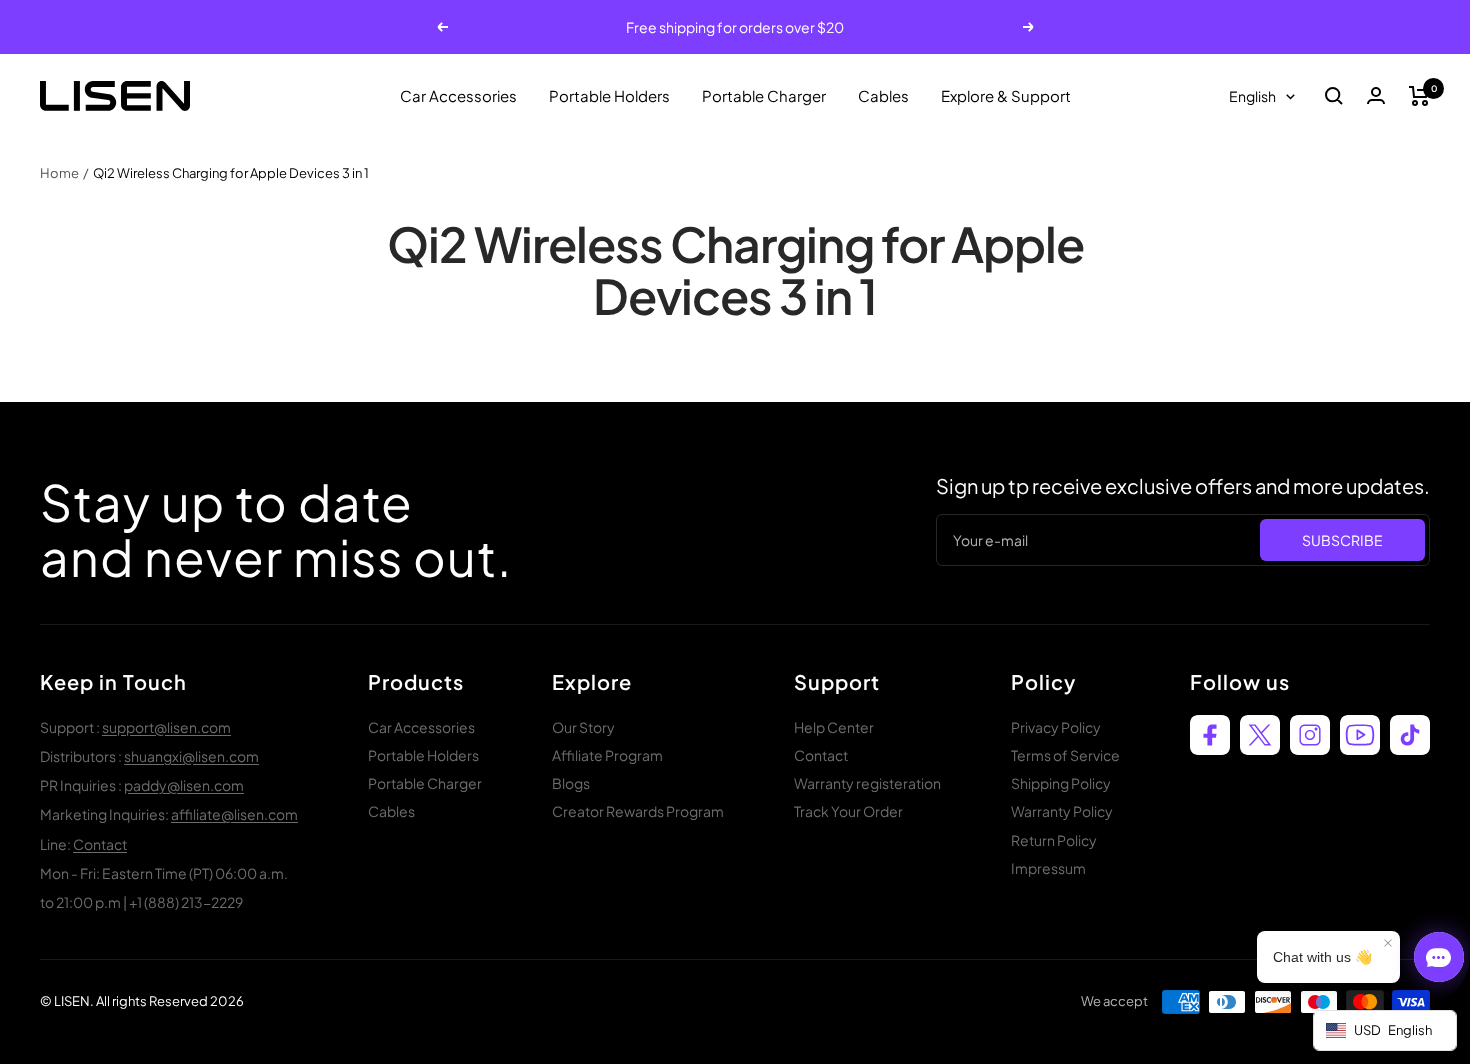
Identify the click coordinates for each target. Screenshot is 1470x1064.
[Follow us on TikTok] (1410, 735)
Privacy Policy (1056, 727)
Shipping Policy (1061, 783)
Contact (100, 844)
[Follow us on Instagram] (1310, 735)
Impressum (1048, 868)
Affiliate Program (607, 755)
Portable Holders (609, 95)
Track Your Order (848, 811)
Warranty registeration (867, 783)
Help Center (834, 727)
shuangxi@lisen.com (191, 756)
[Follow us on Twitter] (1260, 735)
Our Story (583, 727)
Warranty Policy (1062, 811)
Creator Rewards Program (638, 811)
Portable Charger (764, 95)
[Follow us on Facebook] (1210, 735)
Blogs (571, 783)
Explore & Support (1006, 95)
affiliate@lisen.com (234, 814)
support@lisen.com (166, 727)
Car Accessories (458, 95)
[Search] (1334, 96)
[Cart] (1419, 96)
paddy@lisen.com (184, 785)
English (1252, 96)
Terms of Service (1065, 755)
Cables (883, 95)
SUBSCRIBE (1342, 540)
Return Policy (1054, 840)
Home (59, 173)
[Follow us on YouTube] (1360, 735)
